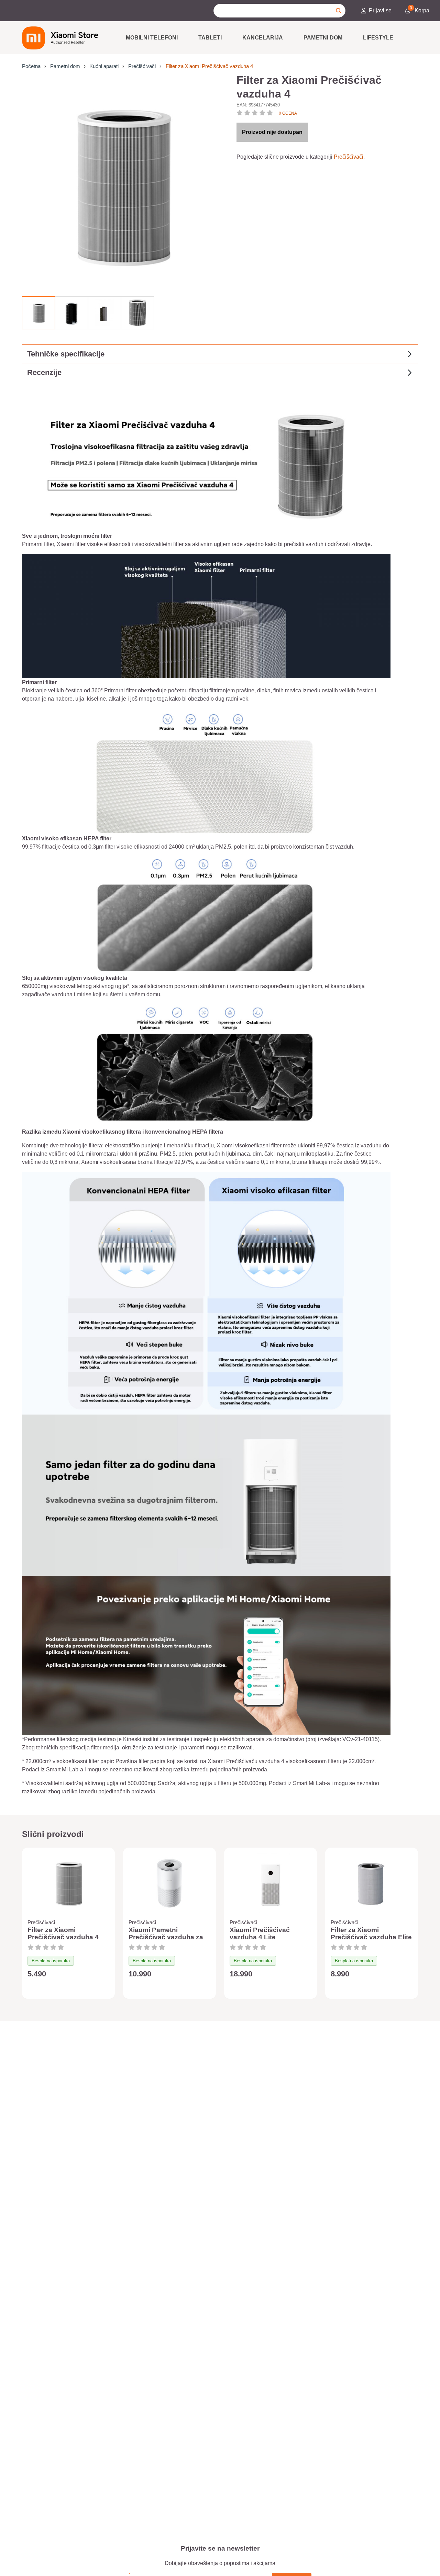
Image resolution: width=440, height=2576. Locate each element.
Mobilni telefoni (152, 38)
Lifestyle (378, 38)
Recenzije (44, 372)
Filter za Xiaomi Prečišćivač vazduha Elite (371, 1934)
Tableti (210, 38)
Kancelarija (263, 38)
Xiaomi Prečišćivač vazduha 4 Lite (260, 1934)
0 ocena (288, 113)
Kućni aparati (104, 66)
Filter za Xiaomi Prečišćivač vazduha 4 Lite (63, 1937)
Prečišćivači (142, 66)
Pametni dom (323, 38)
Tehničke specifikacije (66, 354)
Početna (31, 66)
